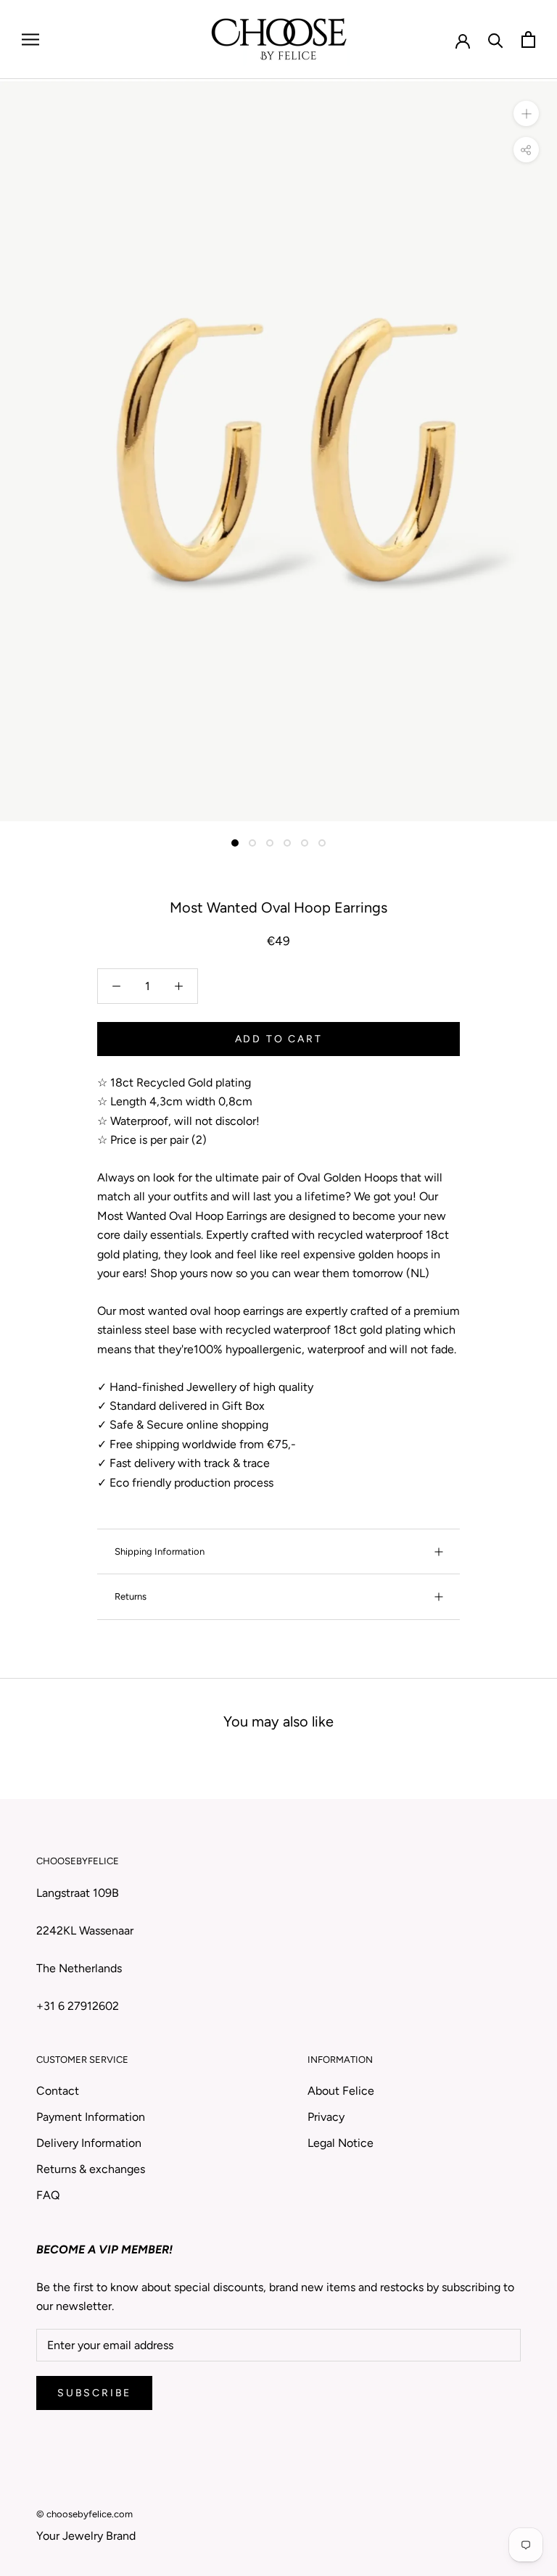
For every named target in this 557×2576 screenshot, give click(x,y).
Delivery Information (89, 2143)
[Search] (496, 40)
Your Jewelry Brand (86, 2536)
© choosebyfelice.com (84, 2514)
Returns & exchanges (91, 2169)
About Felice (341, 2091)
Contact (58, 2091)
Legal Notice (341, 2143)
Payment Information (91, 2117)
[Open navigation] (30, 40)
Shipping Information (160, 1551)
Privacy (326, 2117)
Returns (131, 1596)
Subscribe (94, 2393)
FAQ (48, 2195)
